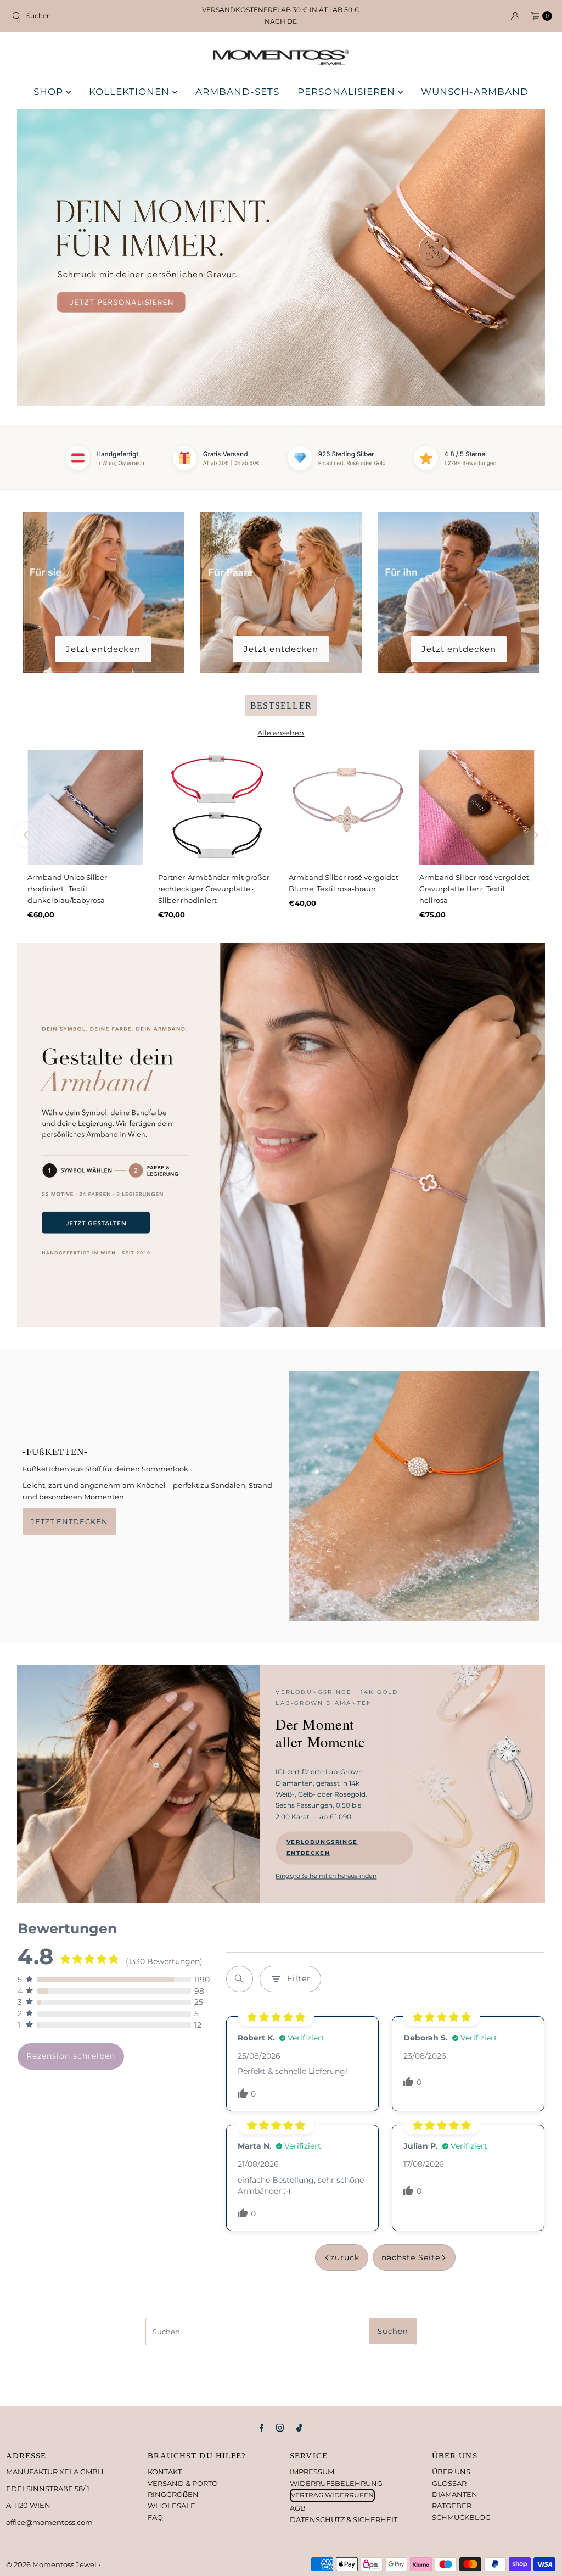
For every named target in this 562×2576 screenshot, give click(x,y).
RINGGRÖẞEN (173, 2494)
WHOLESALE (172, 2506)
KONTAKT (165, 2472)
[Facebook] (262, 2428)
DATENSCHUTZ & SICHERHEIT (344, 2519)
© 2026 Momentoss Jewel (52, 2564)
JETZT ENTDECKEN (69, 1521)
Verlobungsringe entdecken (322, 1848)
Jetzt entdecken (103, 649)
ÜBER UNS (451, 2472)
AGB (298, 2508)
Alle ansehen (281, 733)
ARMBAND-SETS (237, 92)
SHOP (50, 92)
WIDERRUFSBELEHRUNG (336, 2483)
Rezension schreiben (71, 2056)
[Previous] (27, 835)
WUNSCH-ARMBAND (475, 92)
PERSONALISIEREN (348, 92)
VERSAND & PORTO (183, 2483)
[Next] (535, 835)
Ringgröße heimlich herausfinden (326, 1876)
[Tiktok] (299, 2428)
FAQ (155, 2517)
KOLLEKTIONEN (131, 92)
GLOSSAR (449, 2483)
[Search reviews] (240, 1979)
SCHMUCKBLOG (461, 2517)
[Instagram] (280, 2428)
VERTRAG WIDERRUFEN (332, 2495)
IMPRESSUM (312, 2472)
